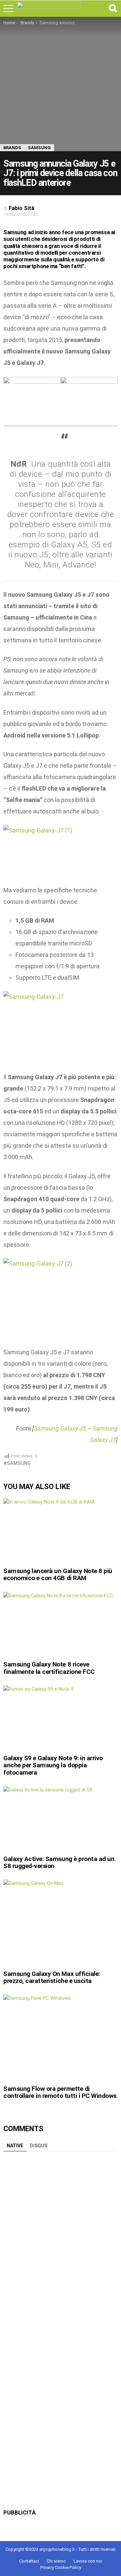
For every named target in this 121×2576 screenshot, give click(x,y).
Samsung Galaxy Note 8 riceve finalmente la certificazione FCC (49, 1668)
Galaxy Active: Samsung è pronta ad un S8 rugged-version (59, 1862)
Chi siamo (56, 2561)
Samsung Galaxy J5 (60, 1428)
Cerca (113, 8)
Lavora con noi (88, 2561)
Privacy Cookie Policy (61, 2567)
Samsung (19, 1463)
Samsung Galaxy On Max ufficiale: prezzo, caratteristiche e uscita (52, 1977)
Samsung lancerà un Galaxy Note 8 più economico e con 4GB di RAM (58, 1574)
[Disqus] (61, 2239)
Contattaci (29, 2561)
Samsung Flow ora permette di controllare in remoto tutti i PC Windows (60, 2092)
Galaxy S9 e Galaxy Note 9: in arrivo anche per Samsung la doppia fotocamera (53, 1765)
